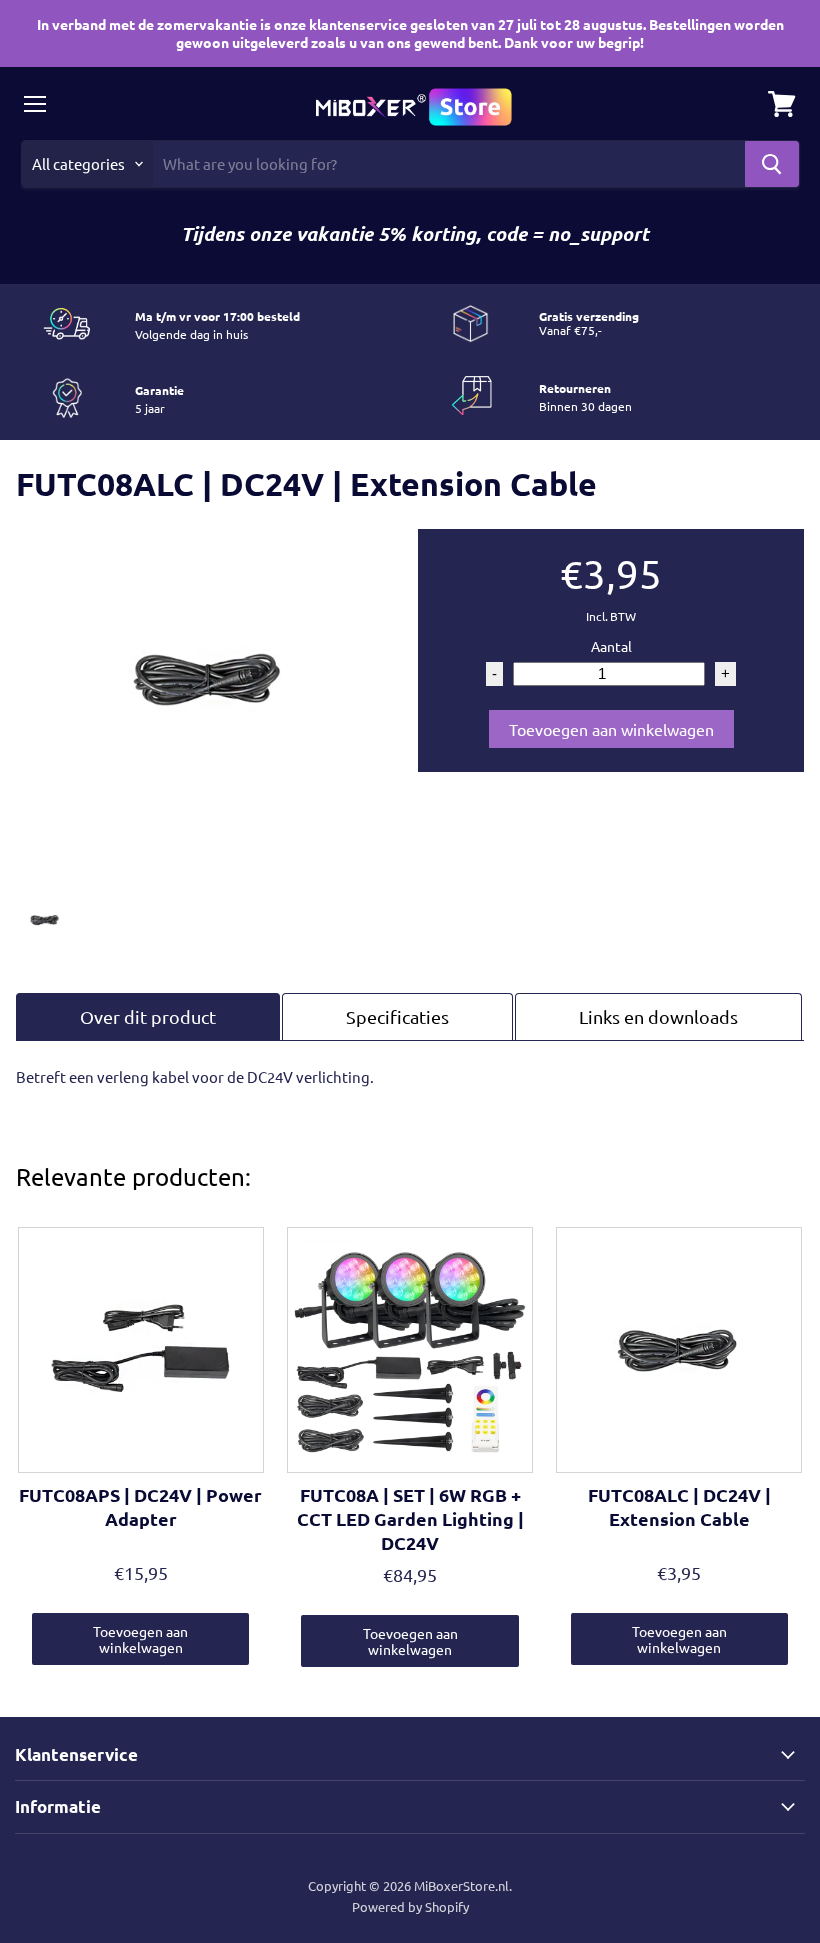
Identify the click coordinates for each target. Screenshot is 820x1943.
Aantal (611, 646)
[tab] (148, 1016)
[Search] (772, 164)
